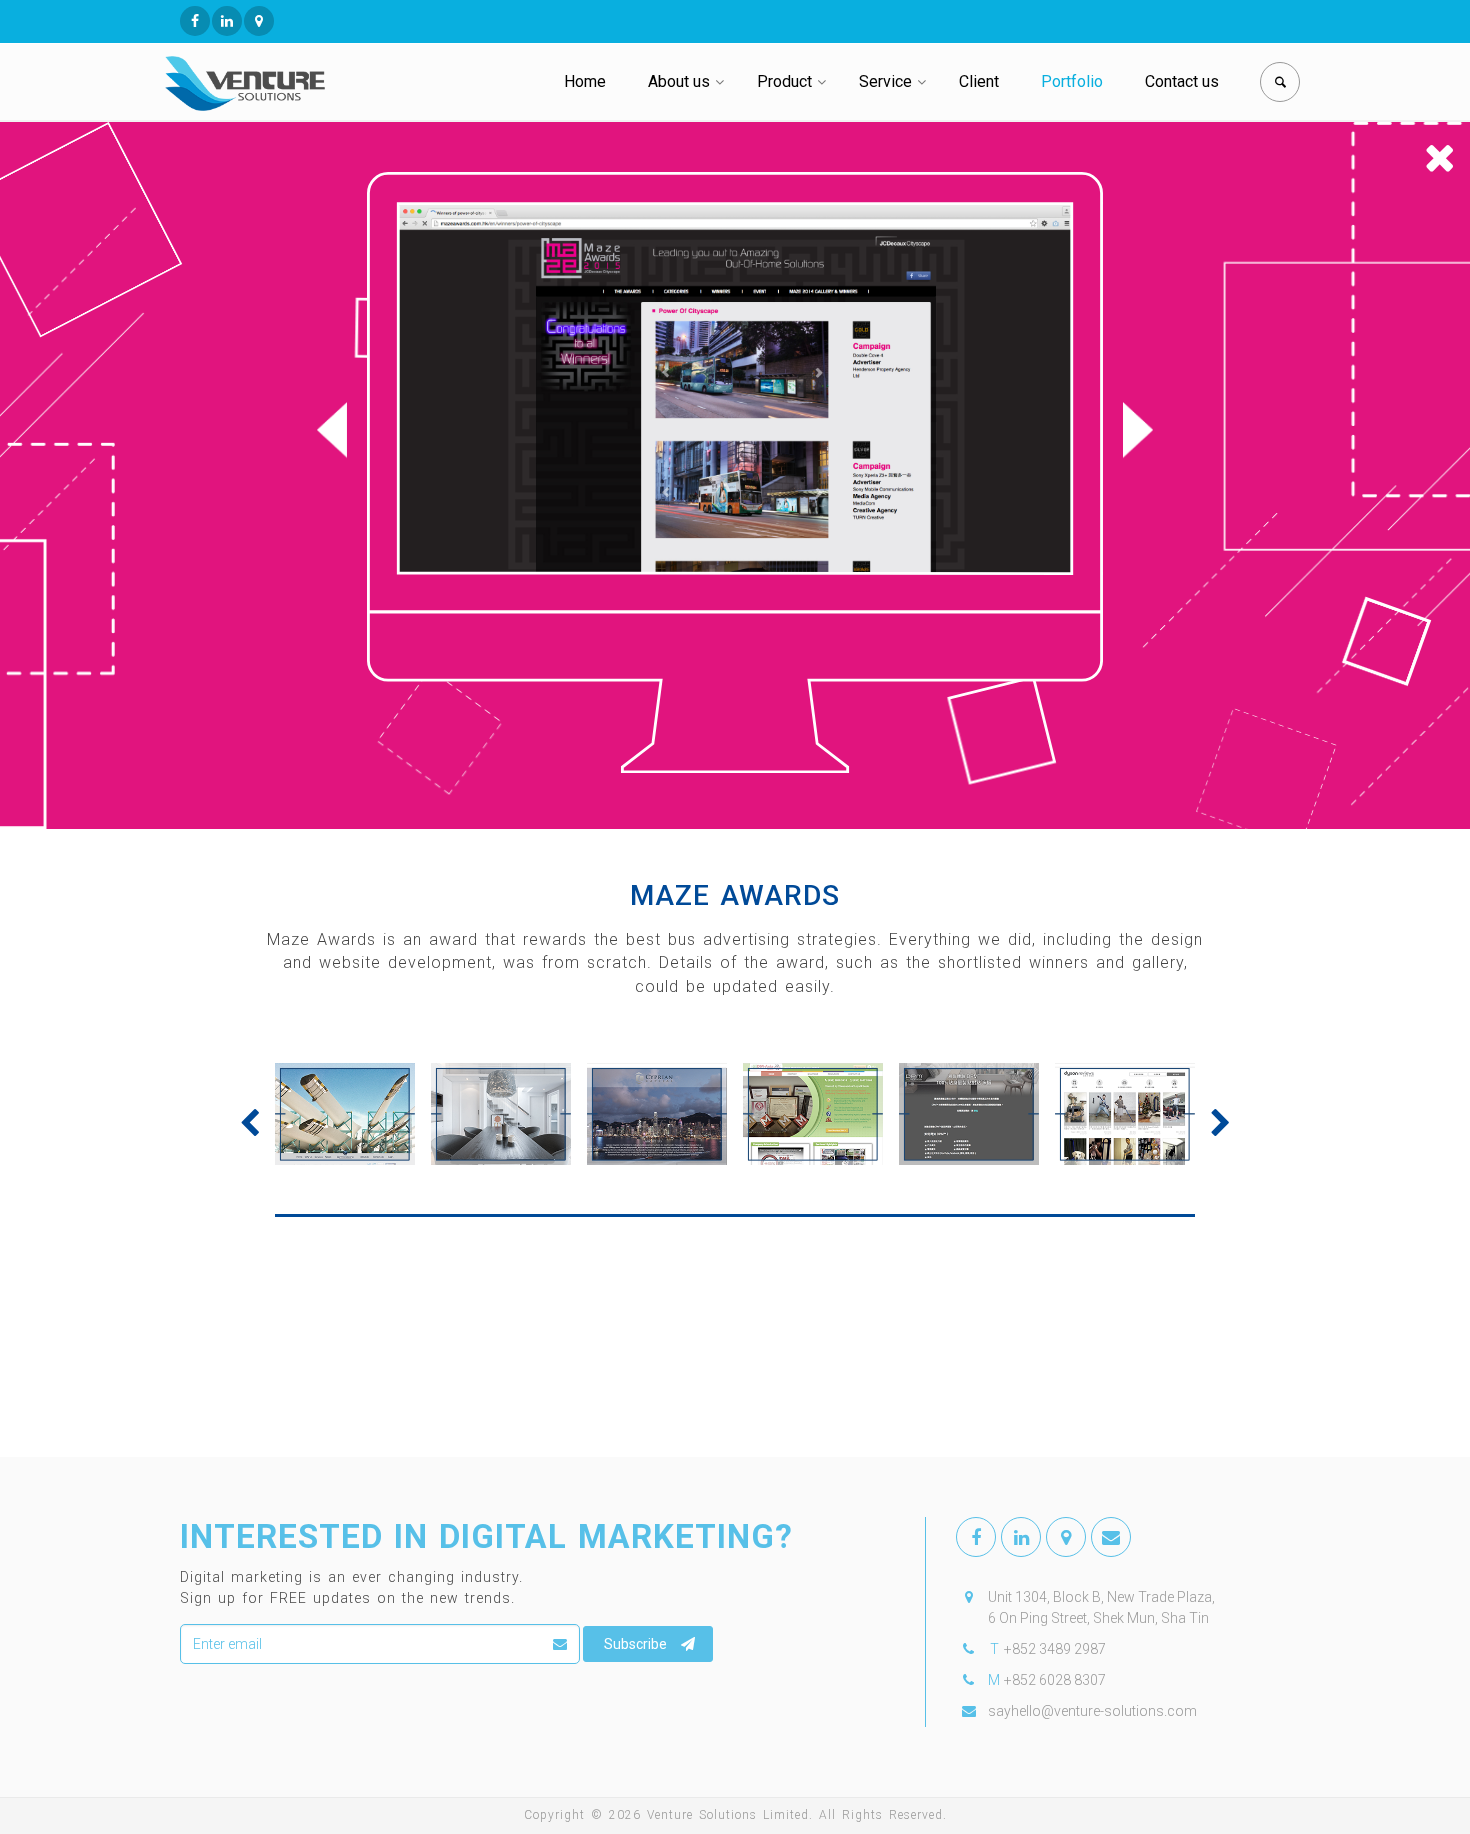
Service (885, 81)
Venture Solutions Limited (728, 1815)
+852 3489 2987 (1055, 1649)
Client (979, 81)
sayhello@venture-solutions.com (1092, 1711)
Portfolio (1072, 81)
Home (585, 81)
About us (679, 81)
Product (784, 81)
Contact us (1182, 81)
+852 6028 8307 (1055, 1680)
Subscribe (635, 1644)
